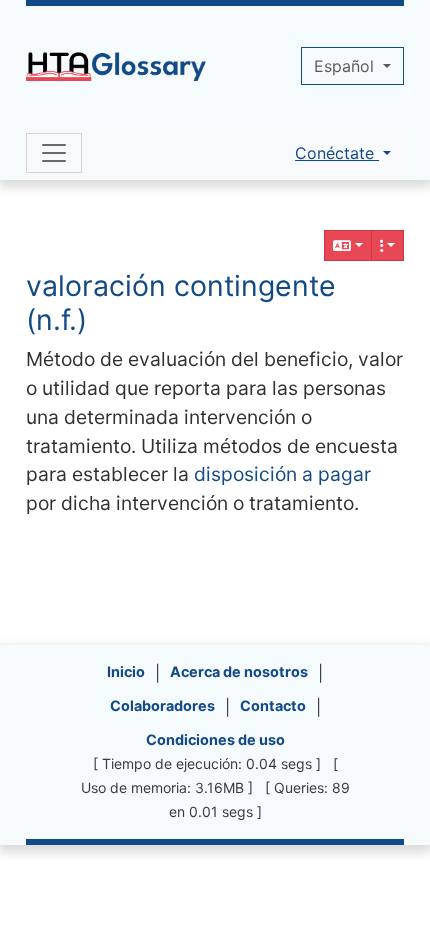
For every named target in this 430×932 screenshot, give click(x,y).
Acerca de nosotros (239, 671)
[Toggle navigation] (54, 153)
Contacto (273, 705)
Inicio (126, 671)
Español (346, 66)
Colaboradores (162, 705)
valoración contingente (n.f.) (181, 302)
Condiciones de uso (215, 739)
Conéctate (337, 153)
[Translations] (348, 245)
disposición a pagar (282, 474)
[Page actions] (388, 245)
